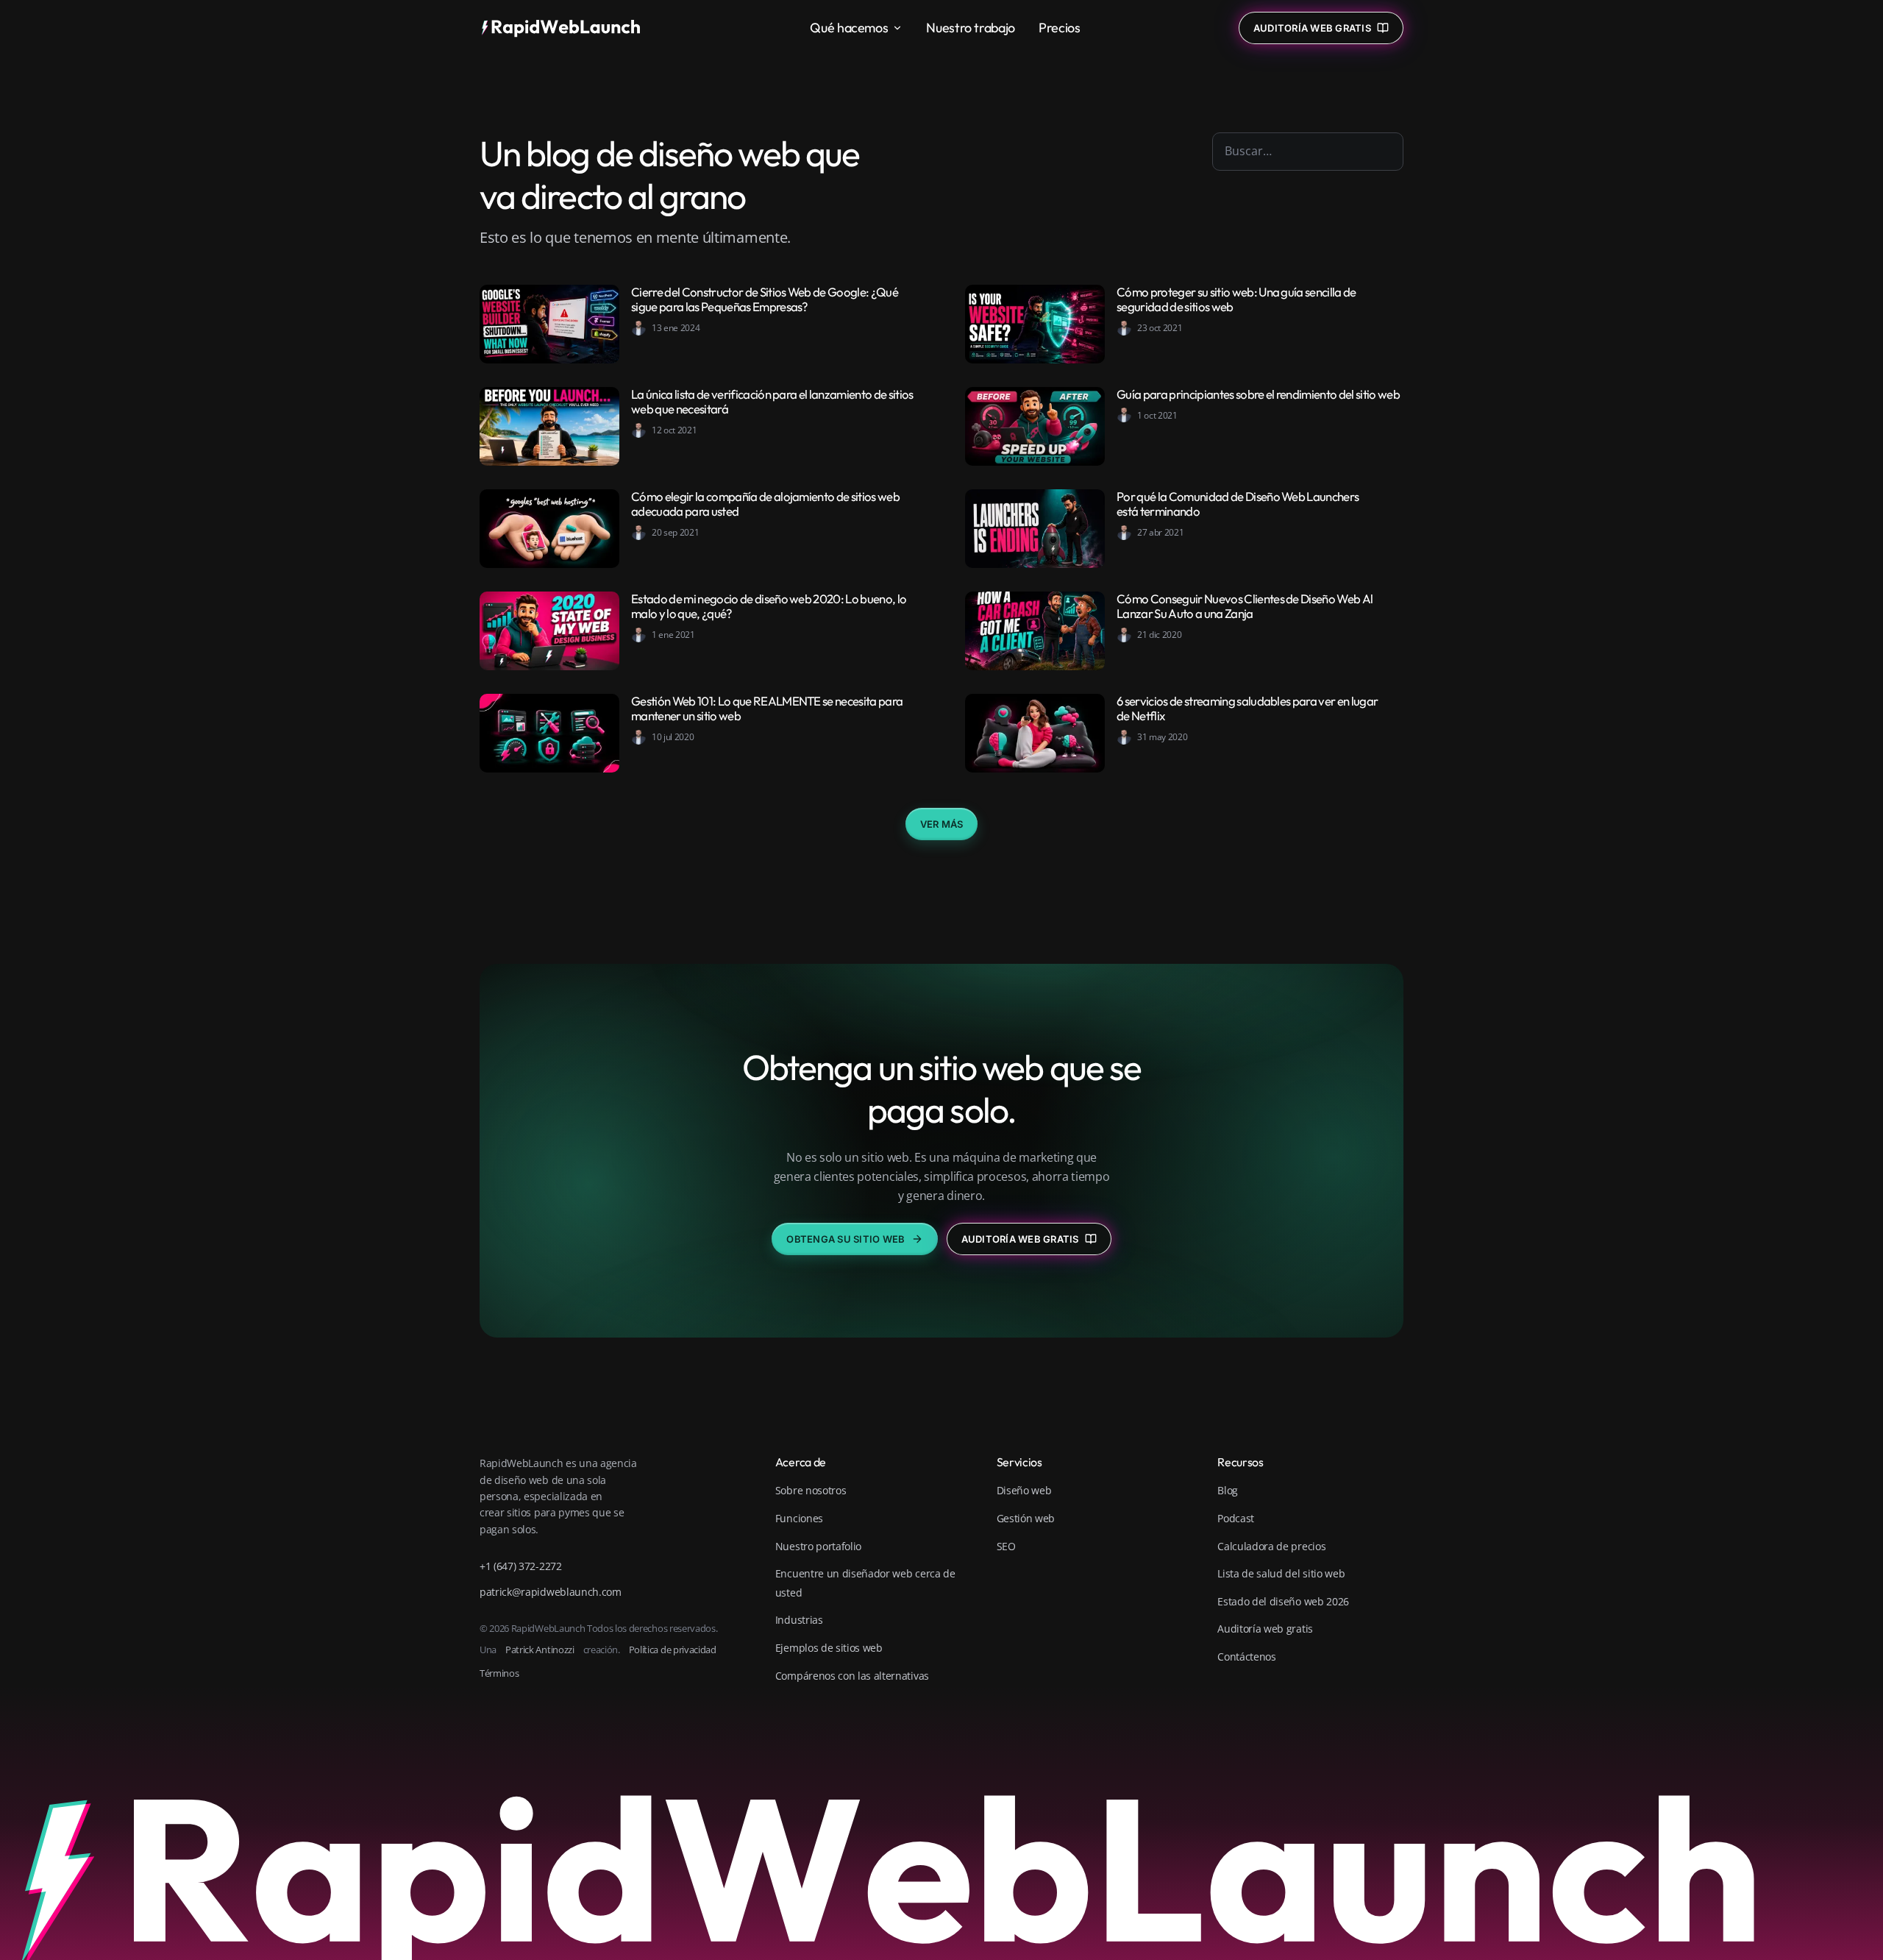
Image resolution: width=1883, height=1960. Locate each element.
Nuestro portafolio (818, 1546)
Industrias (799, 1620)
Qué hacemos (849, 28)
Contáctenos (1246, 1657)
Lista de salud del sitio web (1281, 1573)
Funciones (799, 1518)
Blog (1228, 1490)
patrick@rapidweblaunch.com (551, 1592)
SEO (1006, 1546)
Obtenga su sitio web (846, 1239)
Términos (499, 1673)
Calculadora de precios (1271, 1546)
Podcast (1236, 1518)
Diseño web (1024, 1490)
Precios (1059, 28)
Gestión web (1026, 1518)
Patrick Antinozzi (540, 1650)
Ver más (942, 824)
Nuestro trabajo (971, 28)
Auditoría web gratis (1020, 1239)
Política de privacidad (673, 1650)
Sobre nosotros (811, 1490)
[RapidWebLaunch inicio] (566, 28)
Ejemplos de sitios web (829, 1648)
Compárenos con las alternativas (852, 1676)
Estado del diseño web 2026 (1283, 1601)
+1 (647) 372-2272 (521, 1566)
